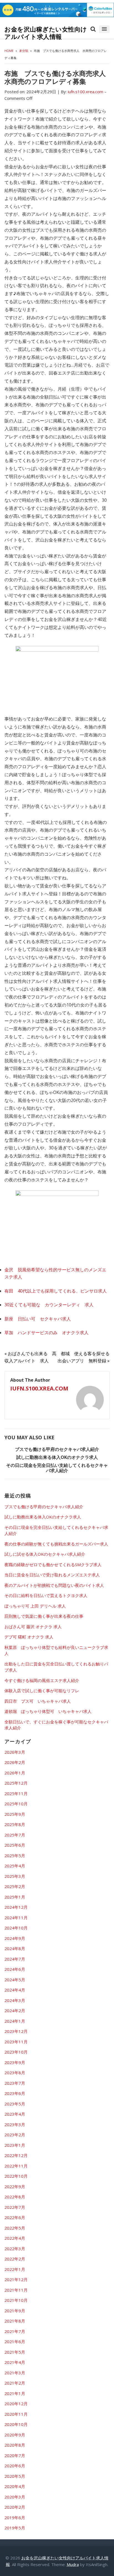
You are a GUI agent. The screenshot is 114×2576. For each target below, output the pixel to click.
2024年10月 (16, 1928)
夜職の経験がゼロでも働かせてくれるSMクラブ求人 (53, 1565)
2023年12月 (16, 2031)
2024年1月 (15, 2021)
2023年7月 (15, 2083)
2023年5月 (15, 2104)
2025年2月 (15, 1886)
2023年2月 (15, 2135)
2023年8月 (15, 2073)
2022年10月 (16, 2176)
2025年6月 (15, 1845)
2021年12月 (16, 2279)
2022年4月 (15, 2238)
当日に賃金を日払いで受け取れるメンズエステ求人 (52, 1575)
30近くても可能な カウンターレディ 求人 (49, 1305)
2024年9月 (15, 1938)
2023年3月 (15, 2124)
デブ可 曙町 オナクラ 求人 (29, 1637)
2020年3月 (15, 2497)
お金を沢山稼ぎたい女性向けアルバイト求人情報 (46, 33)
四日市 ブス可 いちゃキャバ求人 (38, 1701)
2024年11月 (16, 1918)
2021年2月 (15, 2383)
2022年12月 (16, 2155)
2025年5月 (15, 1856)
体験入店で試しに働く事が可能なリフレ (42, 1691)
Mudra (73, 2564)
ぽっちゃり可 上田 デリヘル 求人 (35, 1606)
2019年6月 (15, 2518)
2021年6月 (15, 2342)
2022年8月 (15, 2197)
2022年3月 (15, 2249)
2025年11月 (16, 1793)
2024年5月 (15, 1980)
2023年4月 (15, 2114)
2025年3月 (15, 1876)
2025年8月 (15, 1824)
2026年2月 (15, 1762)
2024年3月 (15, 2000)
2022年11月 (16, 2166)
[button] (104, 29)
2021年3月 (15, 2373)
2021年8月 (15, 2321)
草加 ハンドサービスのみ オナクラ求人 (46, 1333)
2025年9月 (15, 1814)
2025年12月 (16, 1783)
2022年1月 (15, 2269)
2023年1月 (15, 2145)
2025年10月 (16, 1804)
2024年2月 (15, 2011)
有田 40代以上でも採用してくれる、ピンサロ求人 (56, 1291)
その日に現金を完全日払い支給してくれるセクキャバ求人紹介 (57, 1468)
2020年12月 (16, 2404)
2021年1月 (15, 2393)
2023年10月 (16, 2052)
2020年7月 (15, 2455)
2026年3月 (15, 1752)
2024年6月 (15, 1969)
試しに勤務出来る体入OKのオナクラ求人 (57, 1457)
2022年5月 (15, 2228)
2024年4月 (15, 1990)
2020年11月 (16, 2414)
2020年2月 (15, 2507)
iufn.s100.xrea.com (39, 1388)
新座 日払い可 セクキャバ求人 (38, 1319)
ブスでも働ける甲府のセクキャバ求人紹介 (57, 1449)
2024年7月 (15, 1959)
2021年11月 (16, 2290)
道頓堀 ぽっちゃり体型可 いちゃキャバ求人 (48, 1711)
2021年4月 (15, 2362)
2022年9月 (15, 2187)
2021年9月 (15, 2311)
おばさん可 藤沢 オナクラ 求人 (33, 1627)
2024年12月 (16, 1907)
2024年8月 (15, 1948)
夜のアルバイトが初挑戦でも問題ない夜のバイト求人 (54, 1585)
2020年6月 (15, 2466)
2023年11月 (16, 2042)
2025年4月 (15, 1866)
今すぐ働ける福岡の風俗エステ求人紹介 (42, 1680)
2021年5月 (15, 2352)
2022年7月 (15, 2207)
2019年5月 (15, 2528)
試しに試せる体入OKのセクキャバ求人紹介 (45, 1554)
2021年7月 (15, 2331)
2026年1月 (15, 1773)
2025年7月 (15, 1835)
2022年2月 (15, 2259)
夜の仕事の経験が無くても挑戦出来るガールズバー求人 (56, 1544)
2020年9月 (15, 2435)
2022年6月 (15, 2217)
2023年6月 (15, 2093)
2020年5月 (15, 2476)
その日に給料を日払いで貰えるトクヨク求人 (46, 1595)
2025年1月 (15, 1897)
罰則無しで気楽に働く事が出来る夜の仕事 (44, 1616)
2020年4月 (15, 2486)
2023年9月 (15, 2062)
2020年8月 (15, 2445)
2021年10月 (16, 2300)
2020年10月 (16, 2424)
